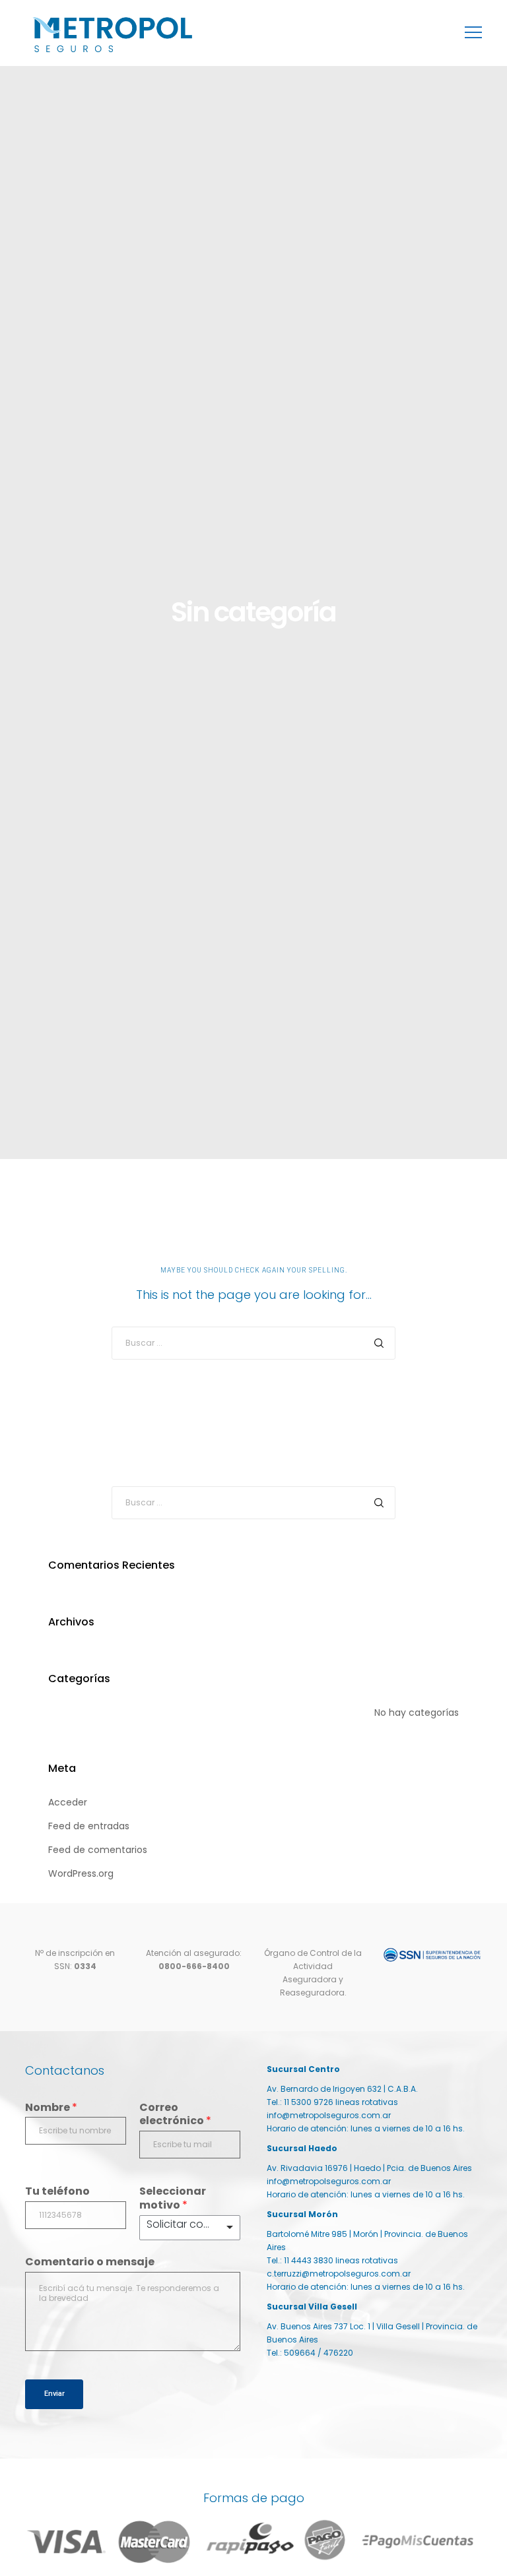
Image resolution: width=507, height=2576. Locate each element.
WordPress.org (81, 1873)
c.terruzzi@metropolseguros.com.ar (339, 2274)
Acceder (68, 1802)
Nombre (51, 2108)
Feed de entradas (89, 1826)
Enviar (54, 2394)
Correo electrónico (175, 2115)
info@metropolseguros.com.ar (329, 2115)
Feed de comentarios (98, 1850)
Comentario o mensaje (90, 2262)
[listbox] (190, 2228)
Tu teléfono (57, 2192)
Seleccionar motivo (173, 2199)
